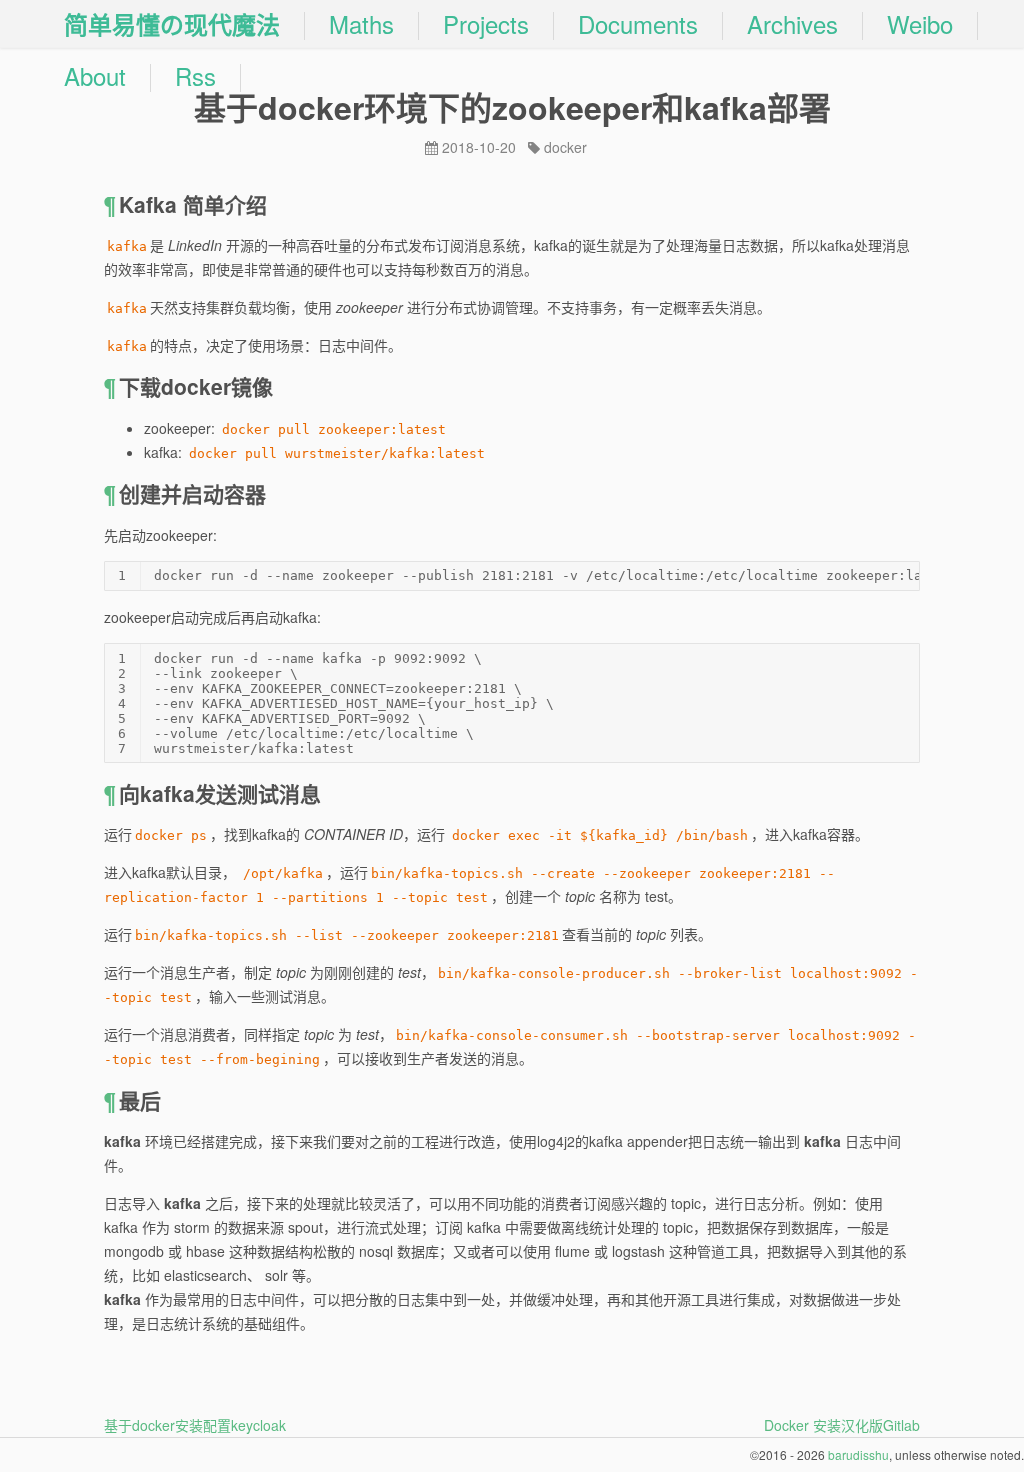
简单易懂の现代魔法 (172, 24)
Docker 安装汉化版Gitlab (842, 1425)
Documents (638, 24)
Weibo (920, 24)
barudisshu (858, 1454)
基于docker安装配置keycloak (195, 1425)
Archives (792, 24)
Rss (195, 76)
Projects (486, 24)
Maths (361, 24)
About (95, 76)
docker (565, 147)
